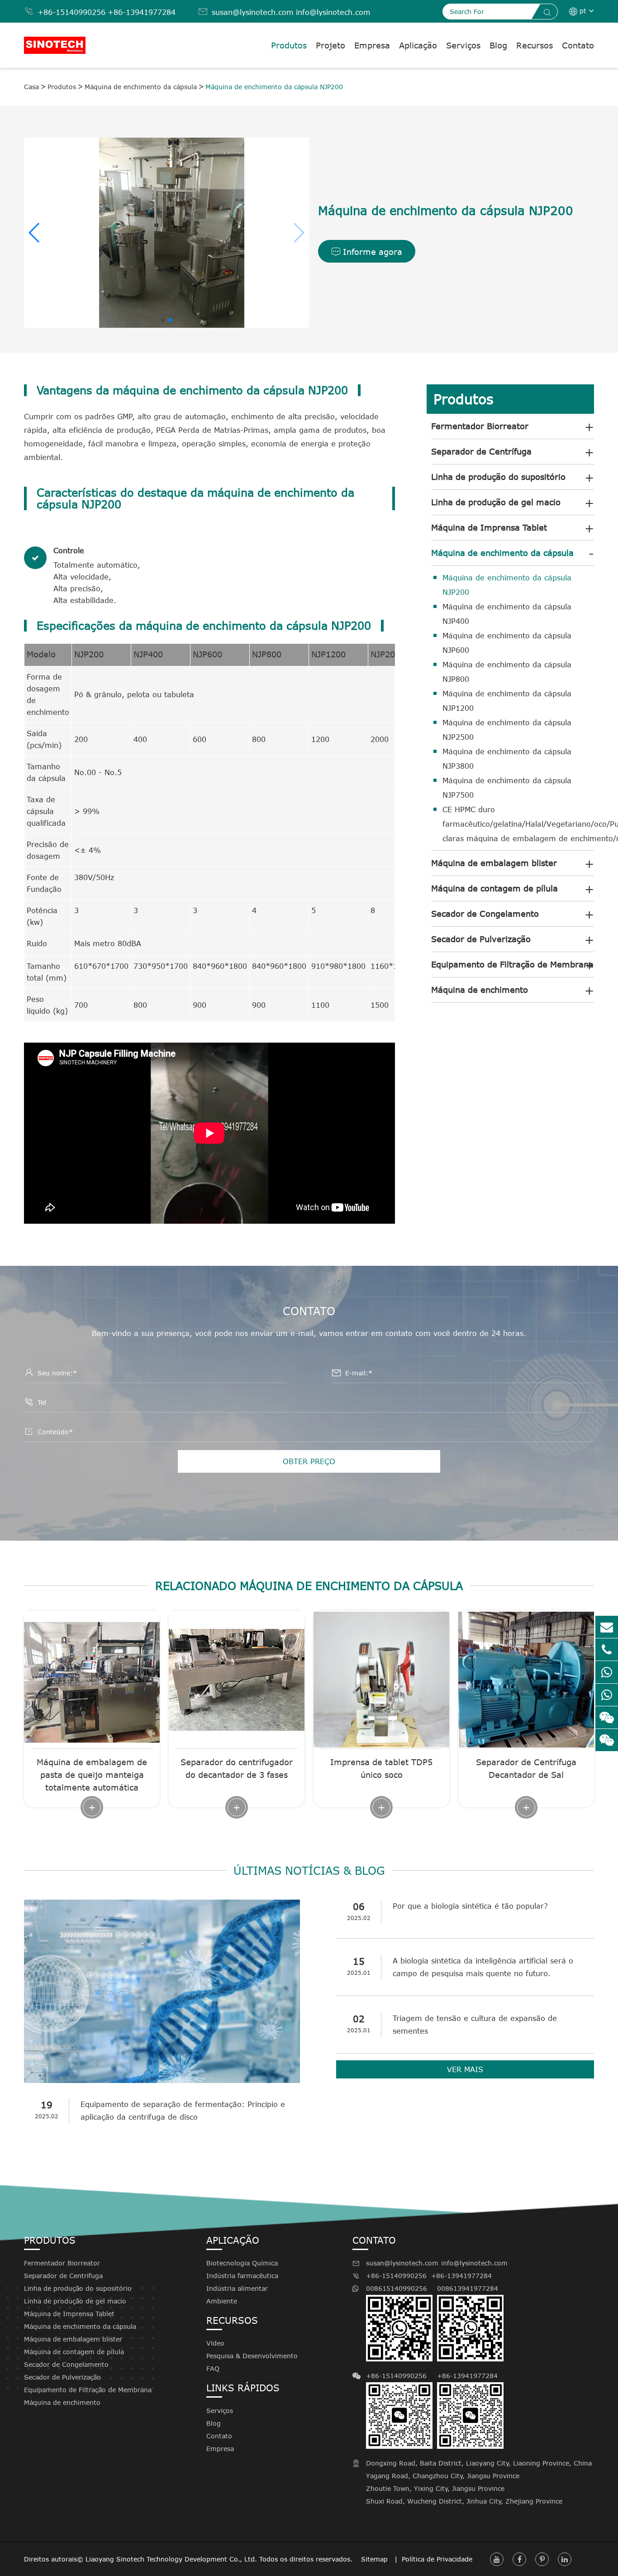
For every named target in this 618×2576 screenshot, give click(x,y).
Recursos (535, 45)
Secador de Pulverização (481, 939)
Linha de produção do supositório (498, 477)
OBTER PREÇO (309, 1461)
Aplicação (418, 45)
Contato (578, 45)
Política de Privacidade (437, 2559)
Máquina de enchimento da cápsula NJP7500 (507, 788)
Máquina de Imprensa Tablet (489, 527)
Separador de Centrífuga (481, 451)
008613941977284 (468, 2288)
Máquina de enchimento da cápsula (141, 87)
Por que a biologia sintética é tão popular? (470, 1906)
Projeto (330, 45)
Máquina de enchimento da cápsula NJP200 (274, 87)
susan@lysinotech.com (253, 12)
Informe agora (367, 252)
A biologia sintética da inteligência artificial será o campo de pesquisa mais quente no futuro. (483, 1967)
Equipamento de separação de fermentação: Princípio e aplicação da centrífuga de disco (183, 2111)
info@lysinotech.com (333, 12)
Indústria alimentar (237, 2288)
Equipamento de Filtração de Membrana (512, 964)
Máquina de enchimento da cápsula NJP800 (507, 672)
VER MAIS (465, 2069)
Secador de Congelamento (485, 914)
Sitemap (376, 2559)
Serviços (463, 45)
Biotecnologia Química (242, 2263)
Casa (31, 87)
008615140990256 (397, 2288)
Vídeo (215, 2343)
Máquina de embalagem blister (494, 863)
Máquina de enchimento (480, 990)
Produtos (289, 45)
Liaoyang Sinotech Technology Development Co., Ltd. (171, 2559)
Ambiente (222, 2301)
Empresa (372, 45)
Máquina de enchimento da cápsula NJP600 (507, 643)
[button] (298, 233)
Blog (498, 45)
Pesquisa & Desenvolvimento (252, 2356)
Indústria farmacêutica (242, 2276)
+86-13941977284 (142, 12)
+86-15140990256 (71, 12)
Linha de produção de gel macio (496, 502)
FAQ (213, 2368)
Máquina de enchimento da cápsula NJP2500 (507, 730)
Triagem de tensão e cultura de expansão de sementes (475, 2025)
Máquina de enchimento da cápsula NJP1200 (507, 701)
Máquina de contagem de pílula (494, 888)
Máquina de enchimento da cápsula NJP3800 (507, 759)
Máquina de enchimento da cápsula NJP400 (507, 614)
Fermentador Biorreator (480, 426)
